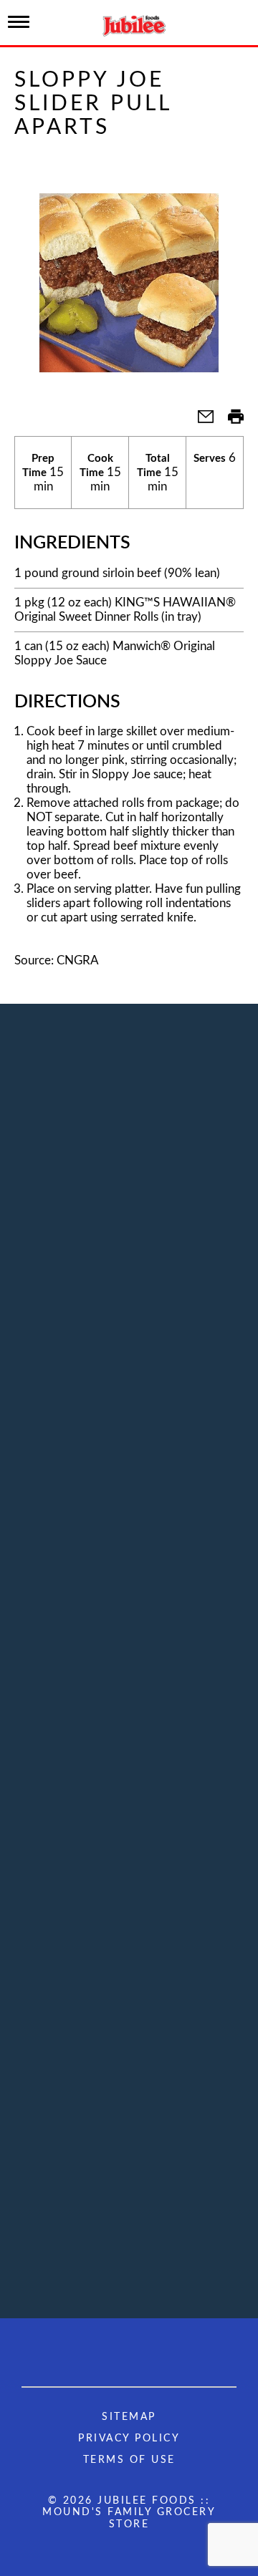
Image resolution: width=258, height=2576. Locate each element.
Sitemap (129, 2417)
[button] (200, 421)
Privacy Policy (129, 2439)
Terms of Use (129, 2460)
